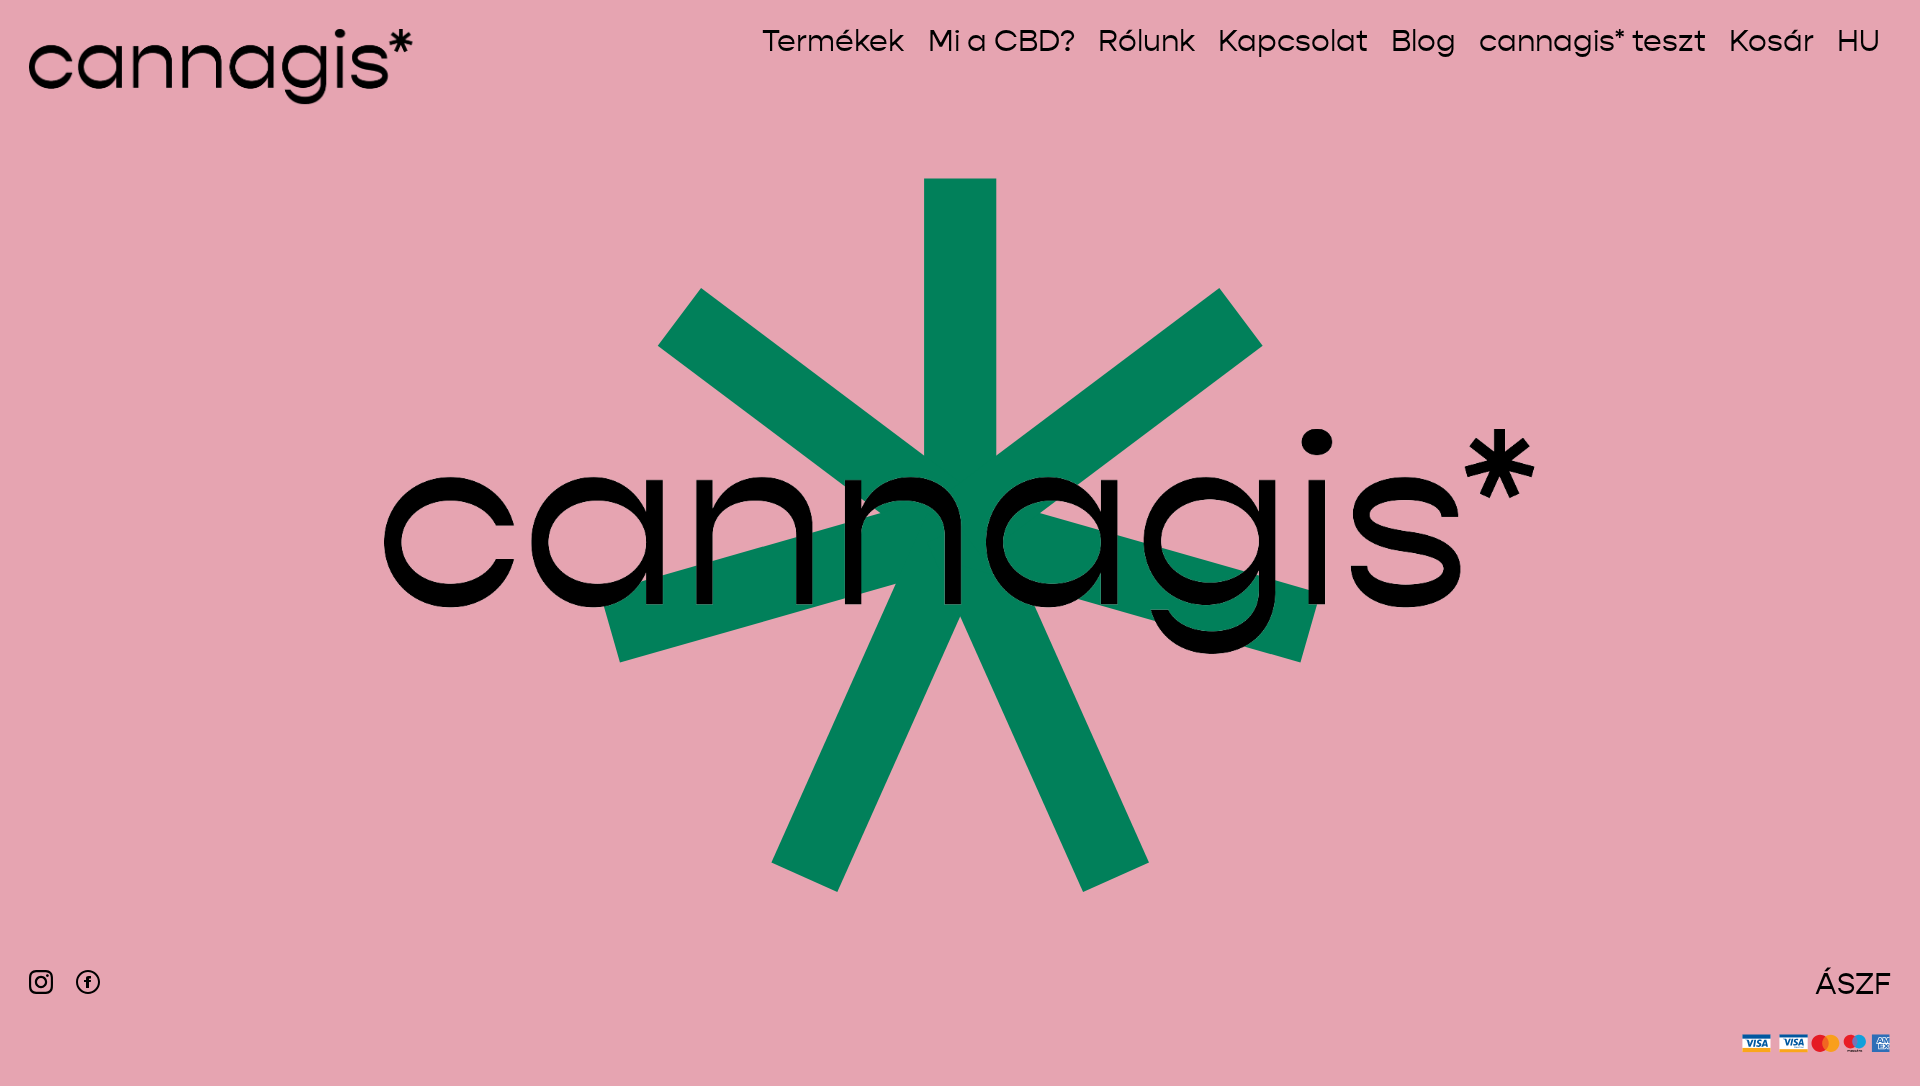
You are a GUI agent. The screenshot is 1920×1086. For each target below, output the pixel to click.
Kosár (1771, 43)
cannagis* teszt (1592, 43)
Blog (1423, 43)
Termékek (833, 43)
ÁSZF (1853, 986)
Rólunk (1146, 43)
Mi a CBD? (1001, 43)
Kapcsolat (1293, 43)
